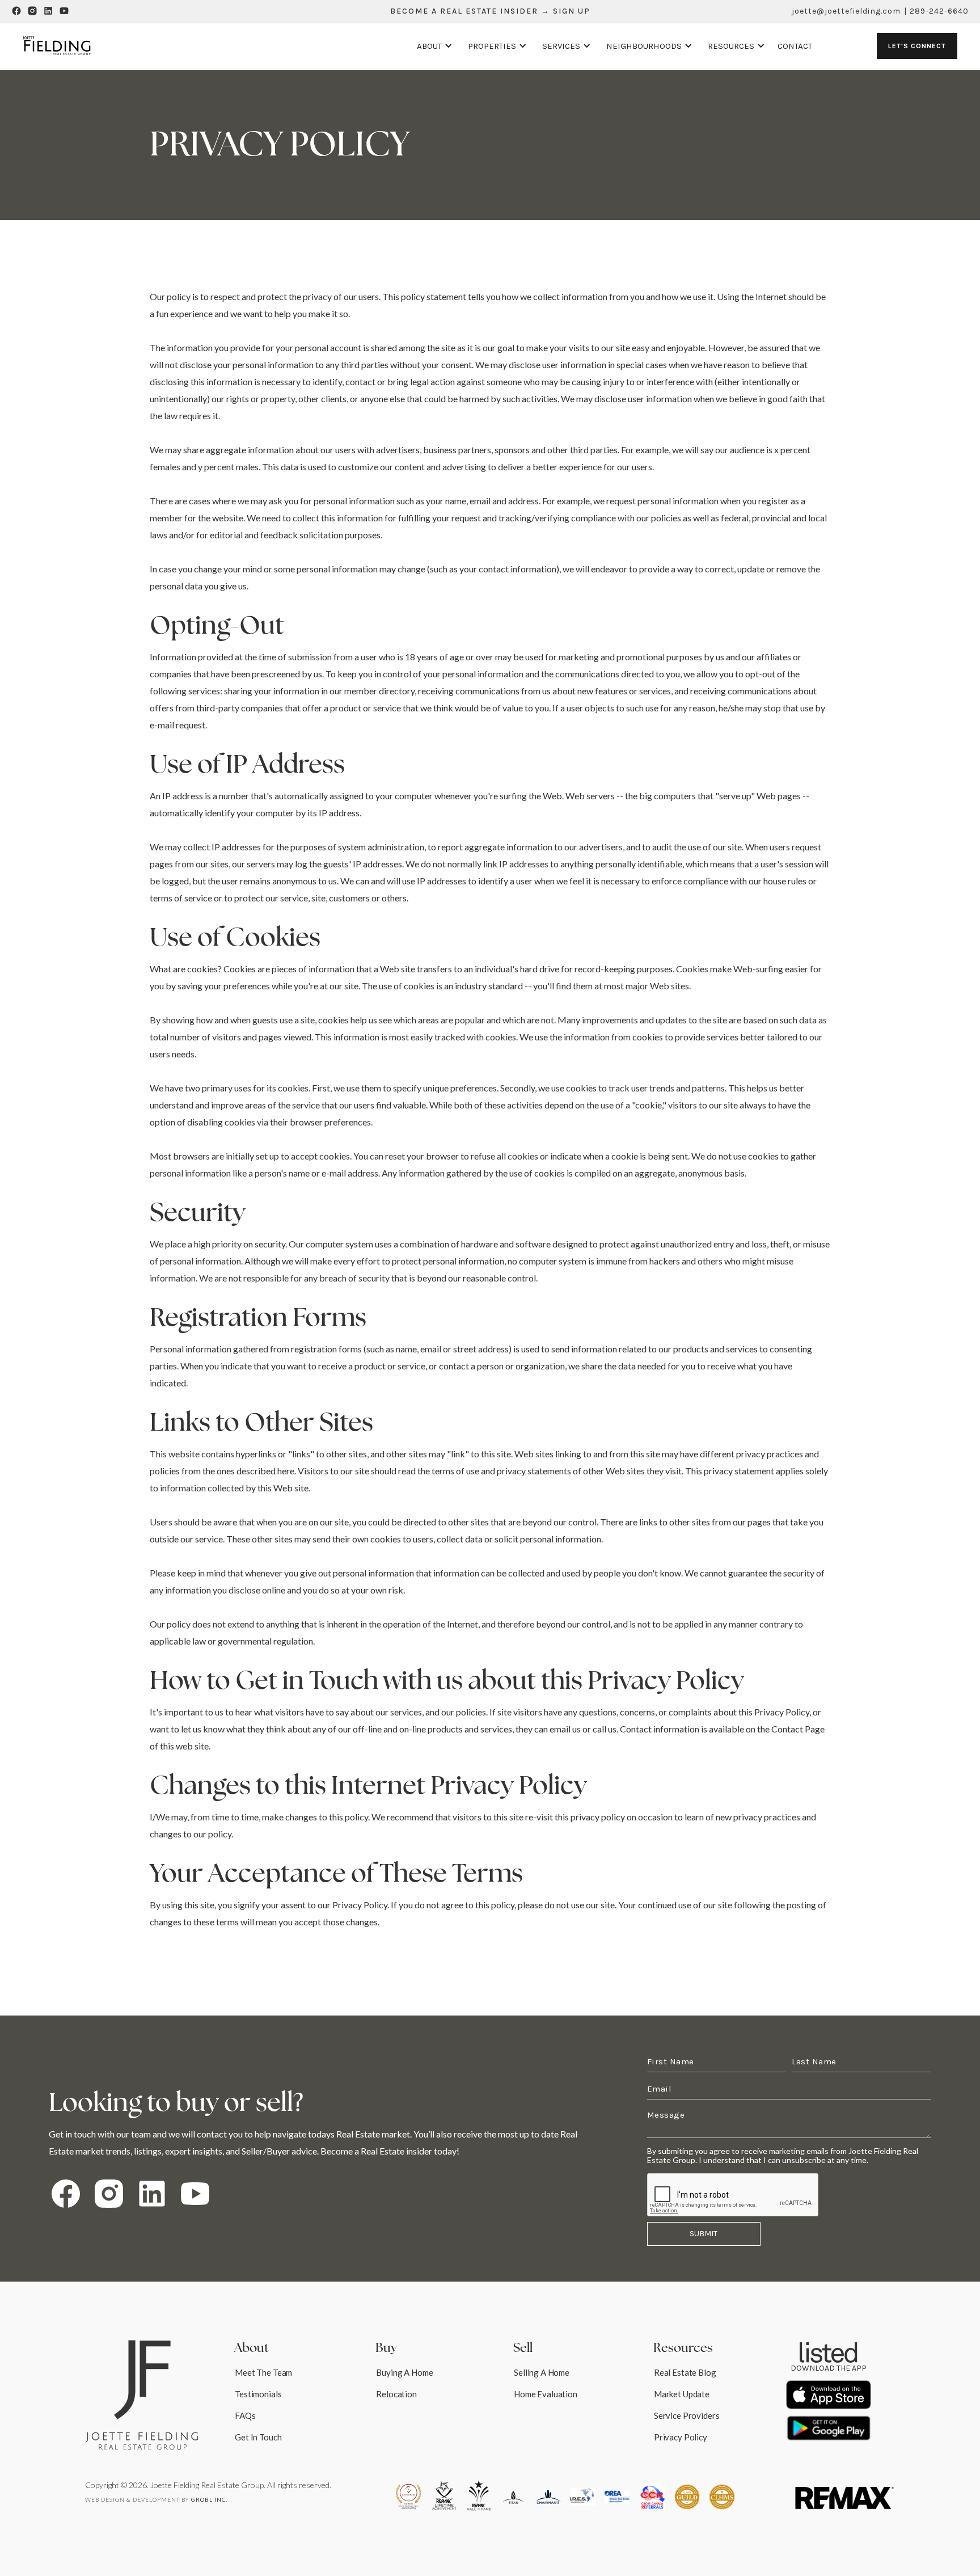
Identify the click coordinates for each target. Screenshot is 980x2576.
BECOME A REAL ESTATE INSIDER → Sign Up (490, 11)
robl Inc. (209, 2499)
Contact (795, 46)
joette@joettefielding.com (846, 11)
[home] (57, 46)
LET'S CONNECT (917, 46)
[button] (433, 46)
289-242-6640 (939, 11)
